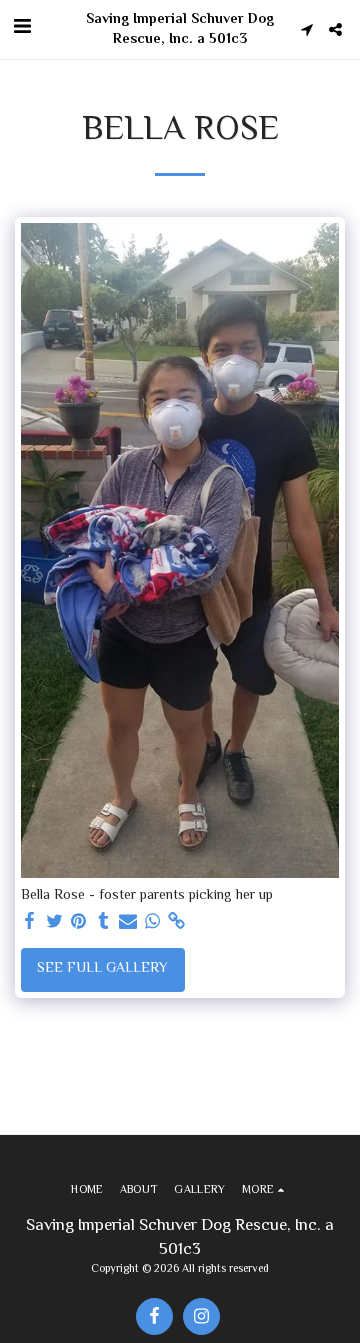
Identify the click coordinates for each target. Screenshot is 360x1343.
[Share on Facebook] (30, 922)
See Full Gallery (102, 969)
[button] (22, 28)
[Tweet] (55, 922)
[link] (177, 922)
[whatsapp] (153, 922)
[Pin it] (79, 922)
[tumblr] (104, 922)
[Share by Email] (128, 922)
